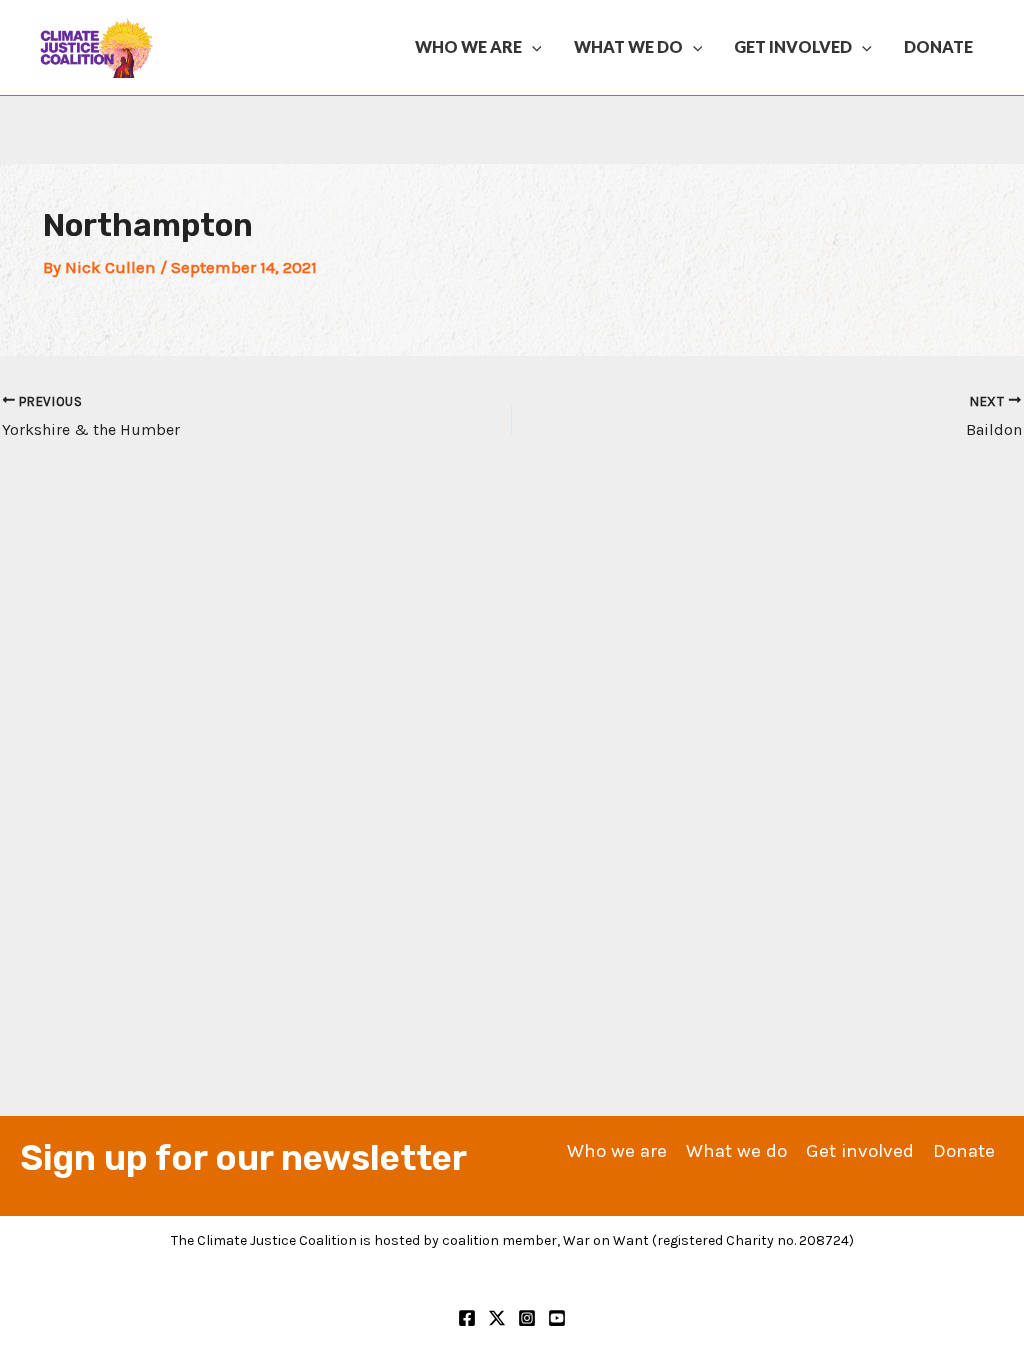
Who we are (468, 46)
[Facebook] (467, 1318)
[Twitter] (497, 1318)
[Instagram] (527, 1318)
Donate (938, 46)
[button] (532, 47)
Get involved (793, 46)
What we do (628, 46)
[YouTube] (557, 1318)
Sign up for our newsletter (243, 1158)
